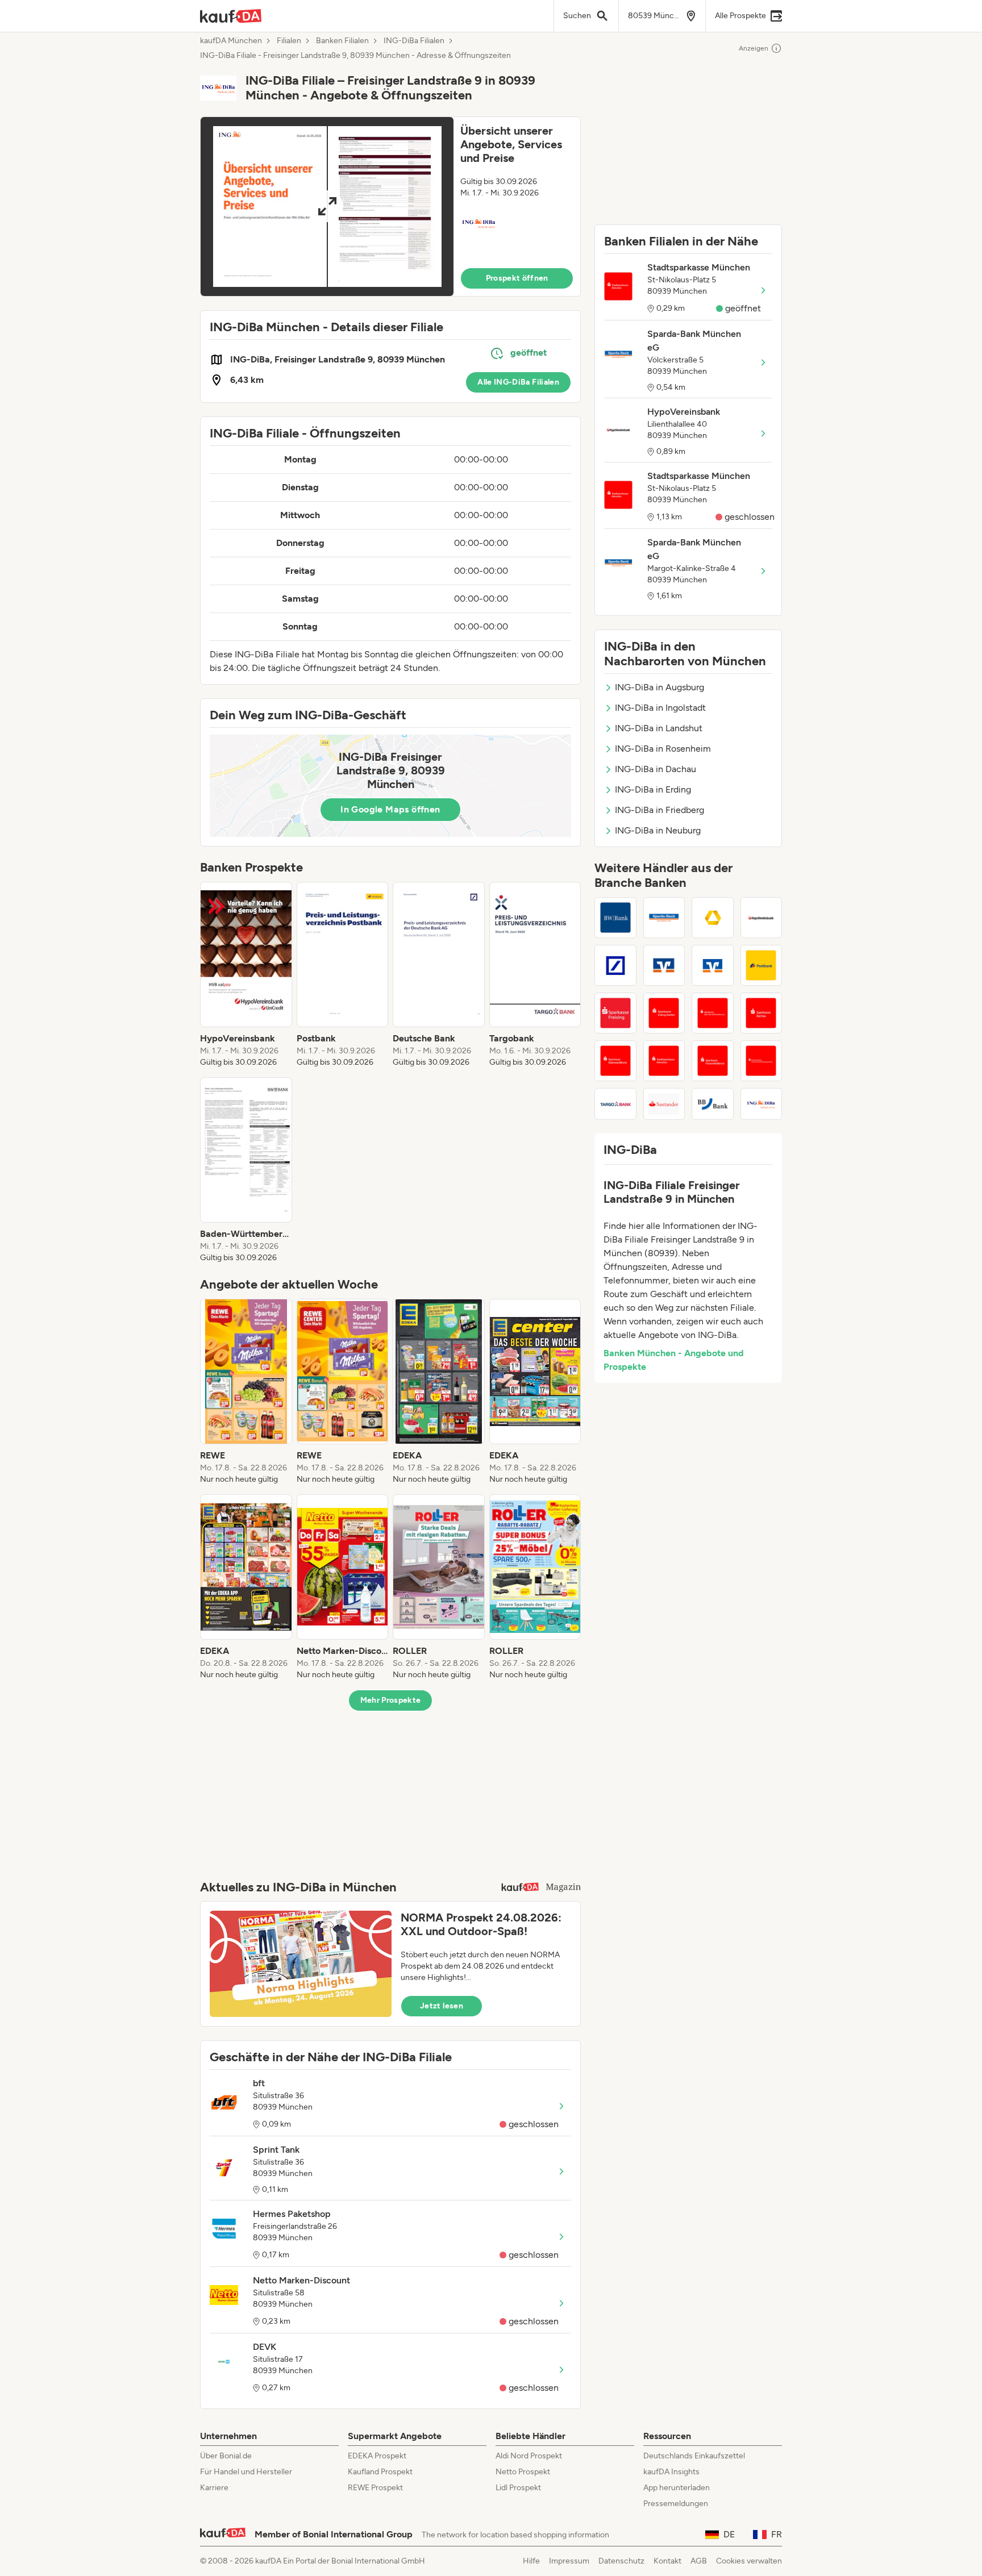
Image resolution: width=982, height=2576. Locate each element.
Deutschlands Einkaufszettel (694, 2456)
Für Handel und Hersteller (246, 2472)
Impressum (569, 2561)
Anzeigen (754, 48)
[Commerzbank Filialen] (713, 918)
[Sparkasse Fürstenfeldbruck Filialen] (713, 1061)
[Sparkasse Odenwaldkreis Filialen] (615, 1061)
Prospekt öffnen (517, 278)
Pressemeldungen (676, 2504)
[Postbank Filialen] (762, 965)
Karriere (214, 2488)
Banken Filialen (342, 41)
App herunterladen (677, 2488)
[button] (390, 207)
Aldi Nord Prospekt (529, 2456)
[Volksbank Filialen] (713, 965)
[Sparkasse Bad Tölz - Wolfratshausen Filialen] (713, 1013)
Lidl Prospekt (518, 2488)
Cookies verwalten (749, 2561)
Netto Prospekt (523, 2472)
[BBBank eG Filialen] (713, 1104)
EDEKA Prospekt (377, 2456)
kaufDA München (231, 41)
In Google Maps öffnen (390, 809)
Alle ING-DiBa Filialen (518, 382)
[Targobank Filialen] (615, 1104)
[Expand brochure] (327, 207)
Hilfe (531, 2561)
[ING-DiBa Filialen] (762, 1104)
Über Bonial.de (226, 2456)
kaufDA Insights (671, 2472)
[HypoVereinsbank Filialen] (762, 918)
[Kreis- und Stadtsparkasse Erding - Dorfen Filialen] (664, 1013)
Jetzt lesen (442, 2006)
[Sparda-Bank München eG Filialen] (664, 918)
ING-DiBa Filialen (414, 41)
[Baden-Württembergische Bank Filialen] (615, 918)
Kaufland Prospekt (380, 2472)
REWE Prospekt (375, 2488)
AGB (699, 2561)
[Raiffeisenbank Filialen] (664, 965)
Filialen (289, 41)
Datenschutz (621, 2561)
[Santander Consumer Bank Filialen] (664, 1104)
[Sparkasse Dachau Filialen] (762, 1013)
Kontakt (667, 2561)
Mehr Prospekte (391, 1700)
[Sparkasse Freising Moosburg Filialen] (615, 1013)
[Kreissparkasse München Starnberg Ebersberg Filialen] (762, 1061)
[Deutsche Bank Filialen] (615, 965)
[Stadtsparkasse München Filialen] (664, 1061)
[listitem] (246, 975)
